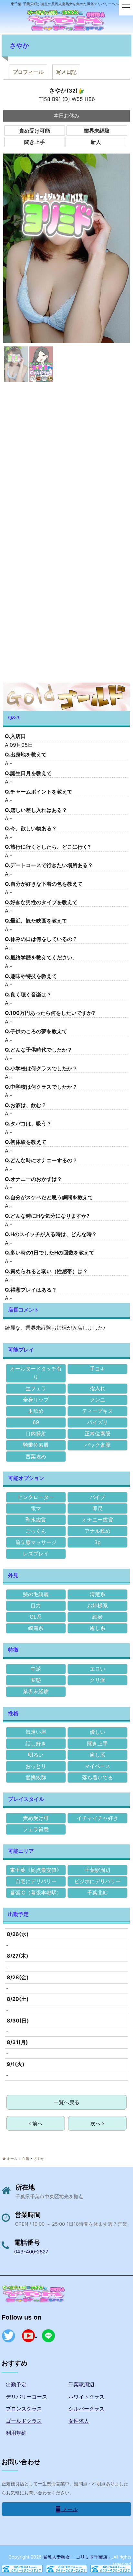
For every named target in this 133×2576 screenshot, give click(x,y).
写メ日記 (66, 72)
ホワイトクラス (87, 2397)
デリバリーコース (26, 2397)
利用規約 (16, 2433)
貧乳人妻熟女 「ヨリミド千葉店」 (77, 2557)
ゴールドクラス (24, 2421)
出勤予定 (16, 2384)
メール (69, 2509)
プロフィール (28, 72)
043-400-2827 (31, 2252)
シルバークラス (87, 2409)
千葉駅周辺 (81, 2384)
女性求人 (79, 2421)
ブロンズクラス (24, 2409)
